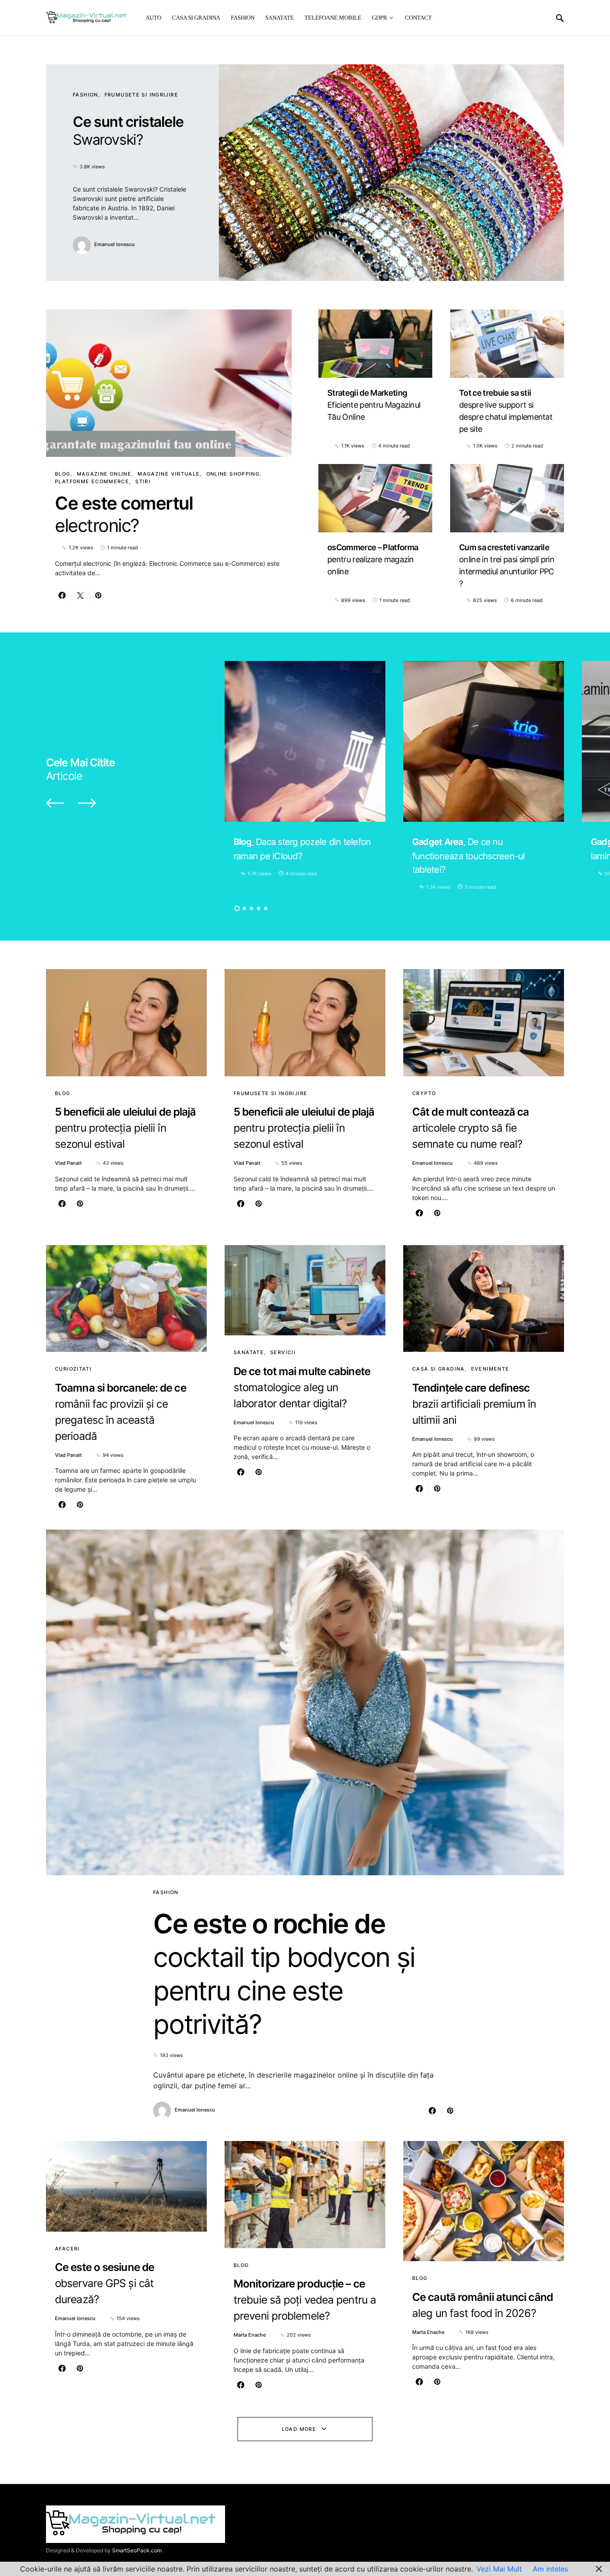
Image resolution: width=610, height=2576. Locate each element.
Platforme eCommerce (92, 481)
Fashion (86, 95)
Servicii (283, 1352)
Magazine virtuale (169, 474)
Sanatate (249, 1352)
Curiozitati (73, 1369)
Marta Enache (250, 2335)
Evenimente (490, 1369)
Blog (63, 474)
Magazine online (104, 474)
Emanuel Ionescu (115, 244)
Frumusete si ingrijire (141, 95)
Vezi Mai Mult (499, 2569)
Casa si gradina (439, 1369)
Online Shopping (233, 474)
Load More (299, 2429)
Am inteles (550, 2569)
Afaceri (67, 2249)
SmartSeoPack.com (137, 2550)
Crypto (424, 1093)
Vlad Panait (68, 1163)
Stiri (143, 481)
